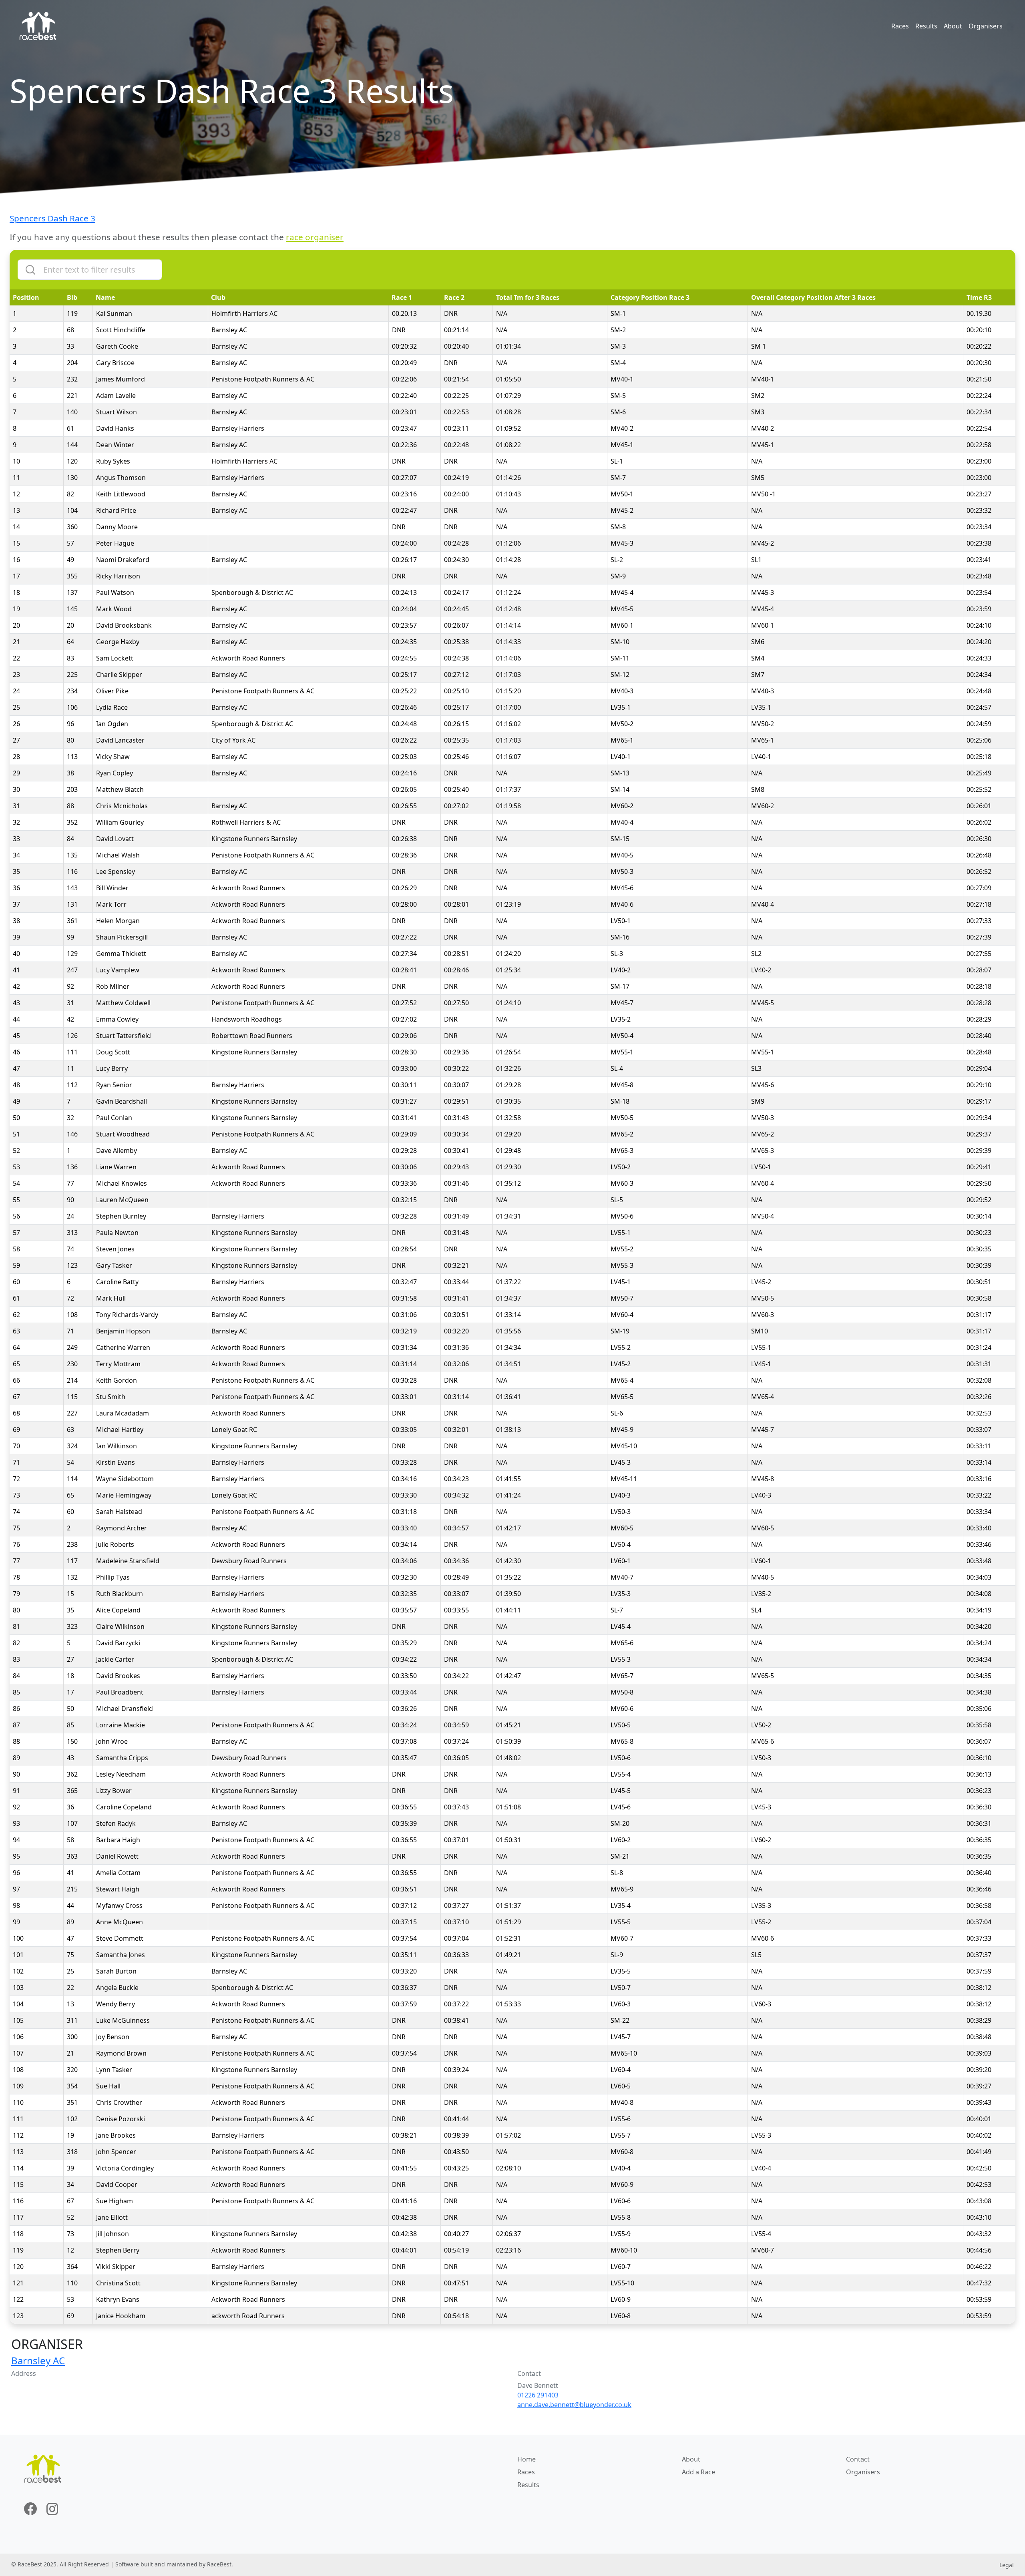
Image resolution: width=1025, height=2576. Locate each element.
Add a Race (698, 2472)
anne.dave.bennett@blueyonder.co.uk (574, 2405)
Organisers (986, 26)
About (953, 26)
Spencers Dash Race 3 (52, 218)
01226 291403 (538, 2395)
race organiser (315, 237)
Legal (1007, 2565)
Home (527, 2459)
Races (900, 26)
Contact (858, 2459)
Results (926, 26)
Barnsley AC (38, 2360)
